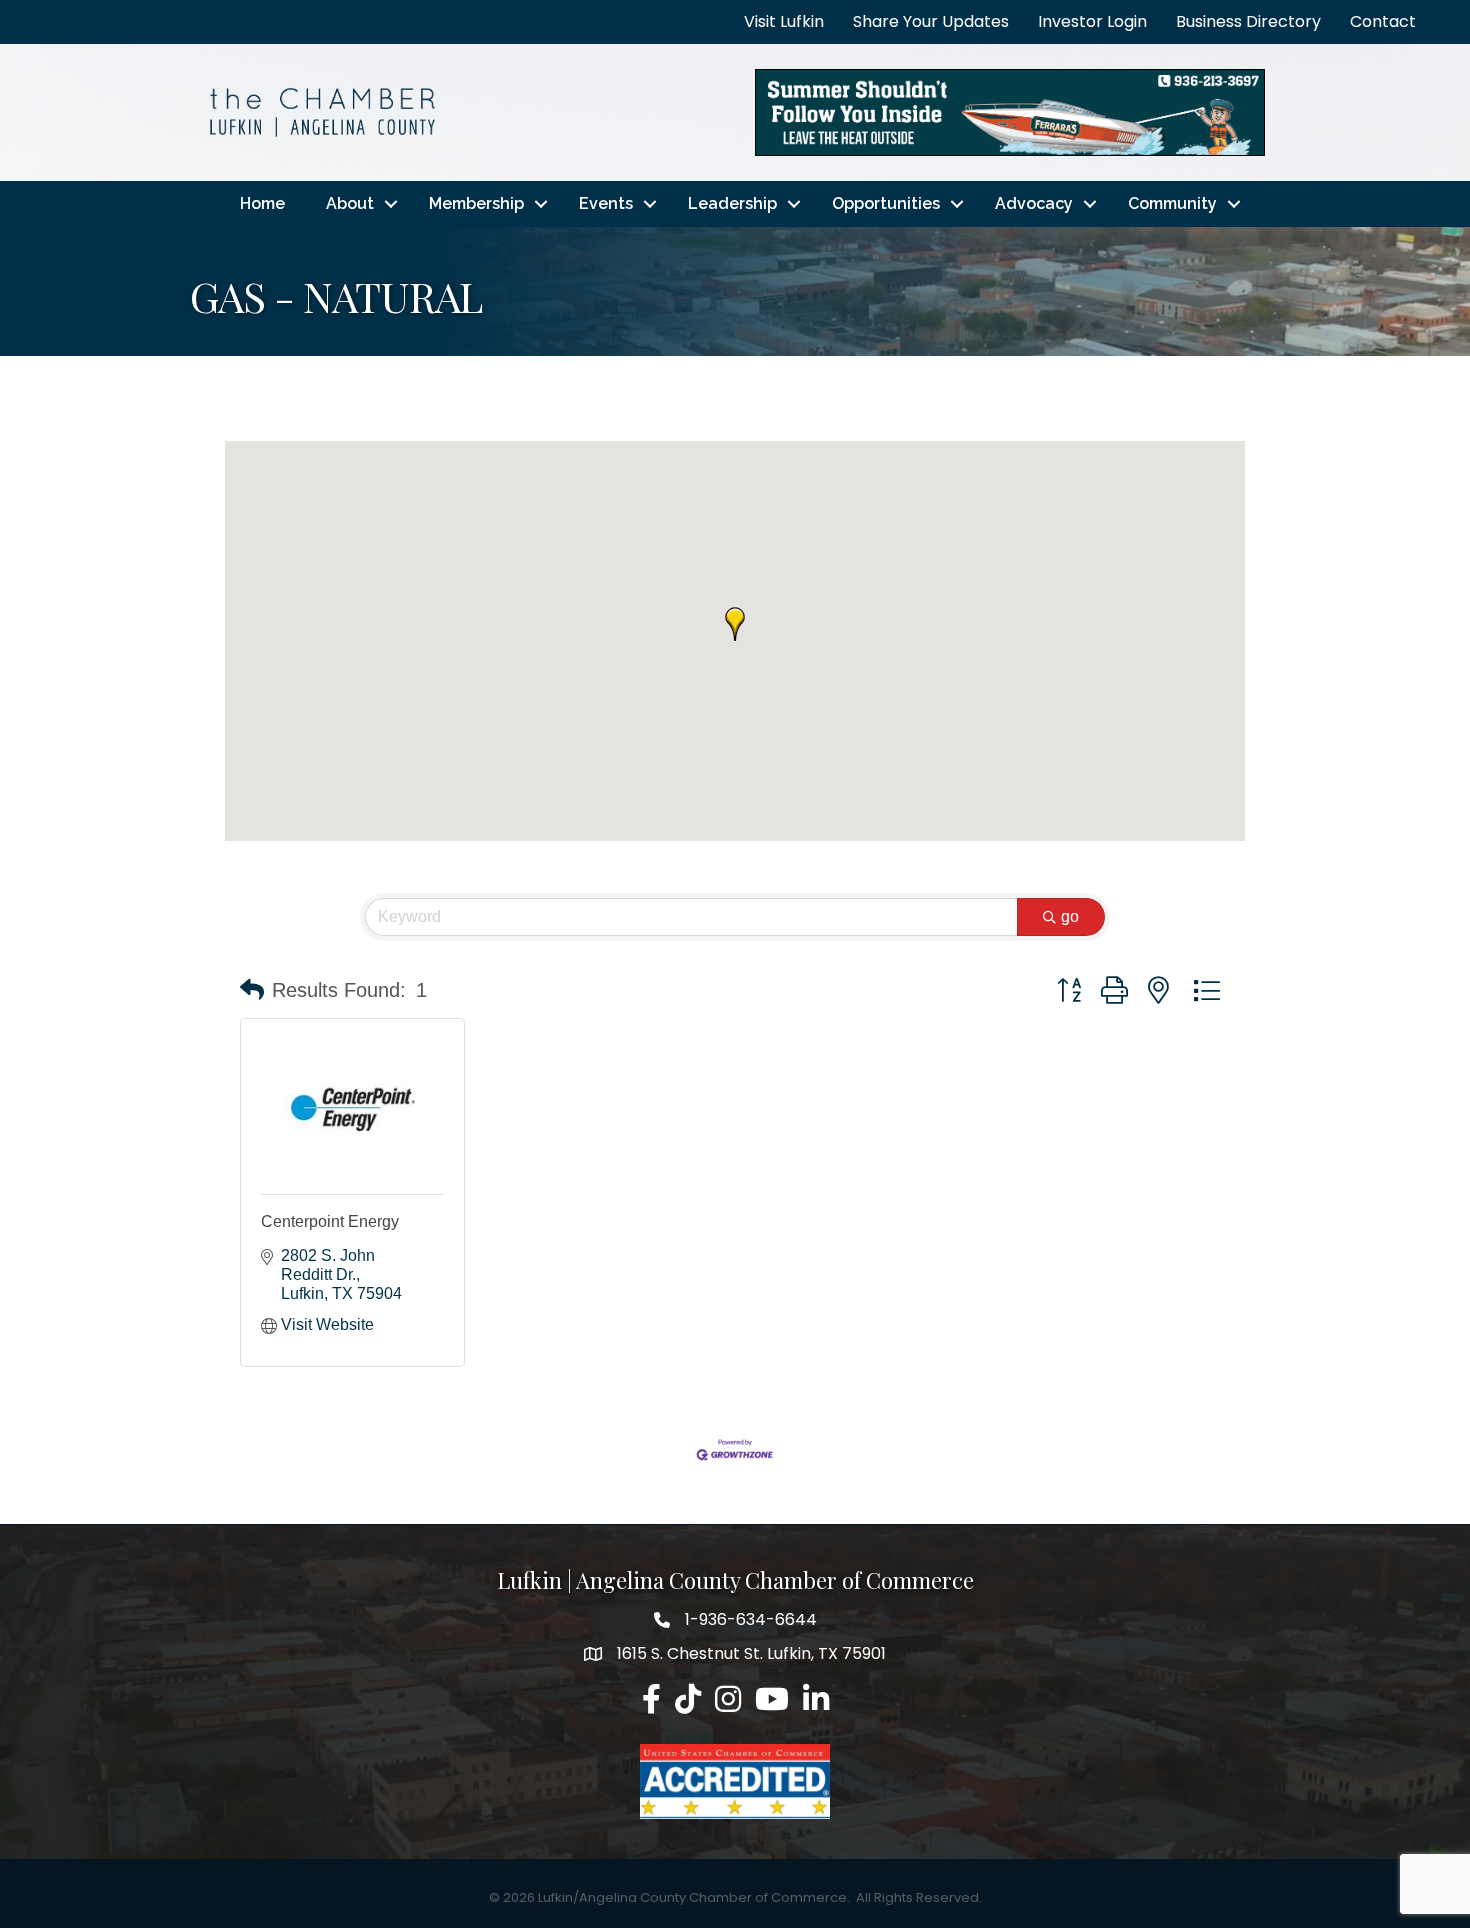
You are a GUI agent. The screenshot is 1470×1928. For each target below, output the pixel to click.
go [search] (1070, 916)
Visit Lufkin (784, 21)
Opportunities (886, 203)
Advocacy (1034, 203)
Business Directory (1248, 21)
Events (606, 203)
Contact (1383, 21)
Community (1172, 203)
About (350, 203)
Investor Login (1092, 21)
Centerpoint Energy (330, 1221)
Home (262, 203)
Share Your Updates (931, 21)
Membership (476, 203)
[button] (735, 624)
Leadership (732, 203)
